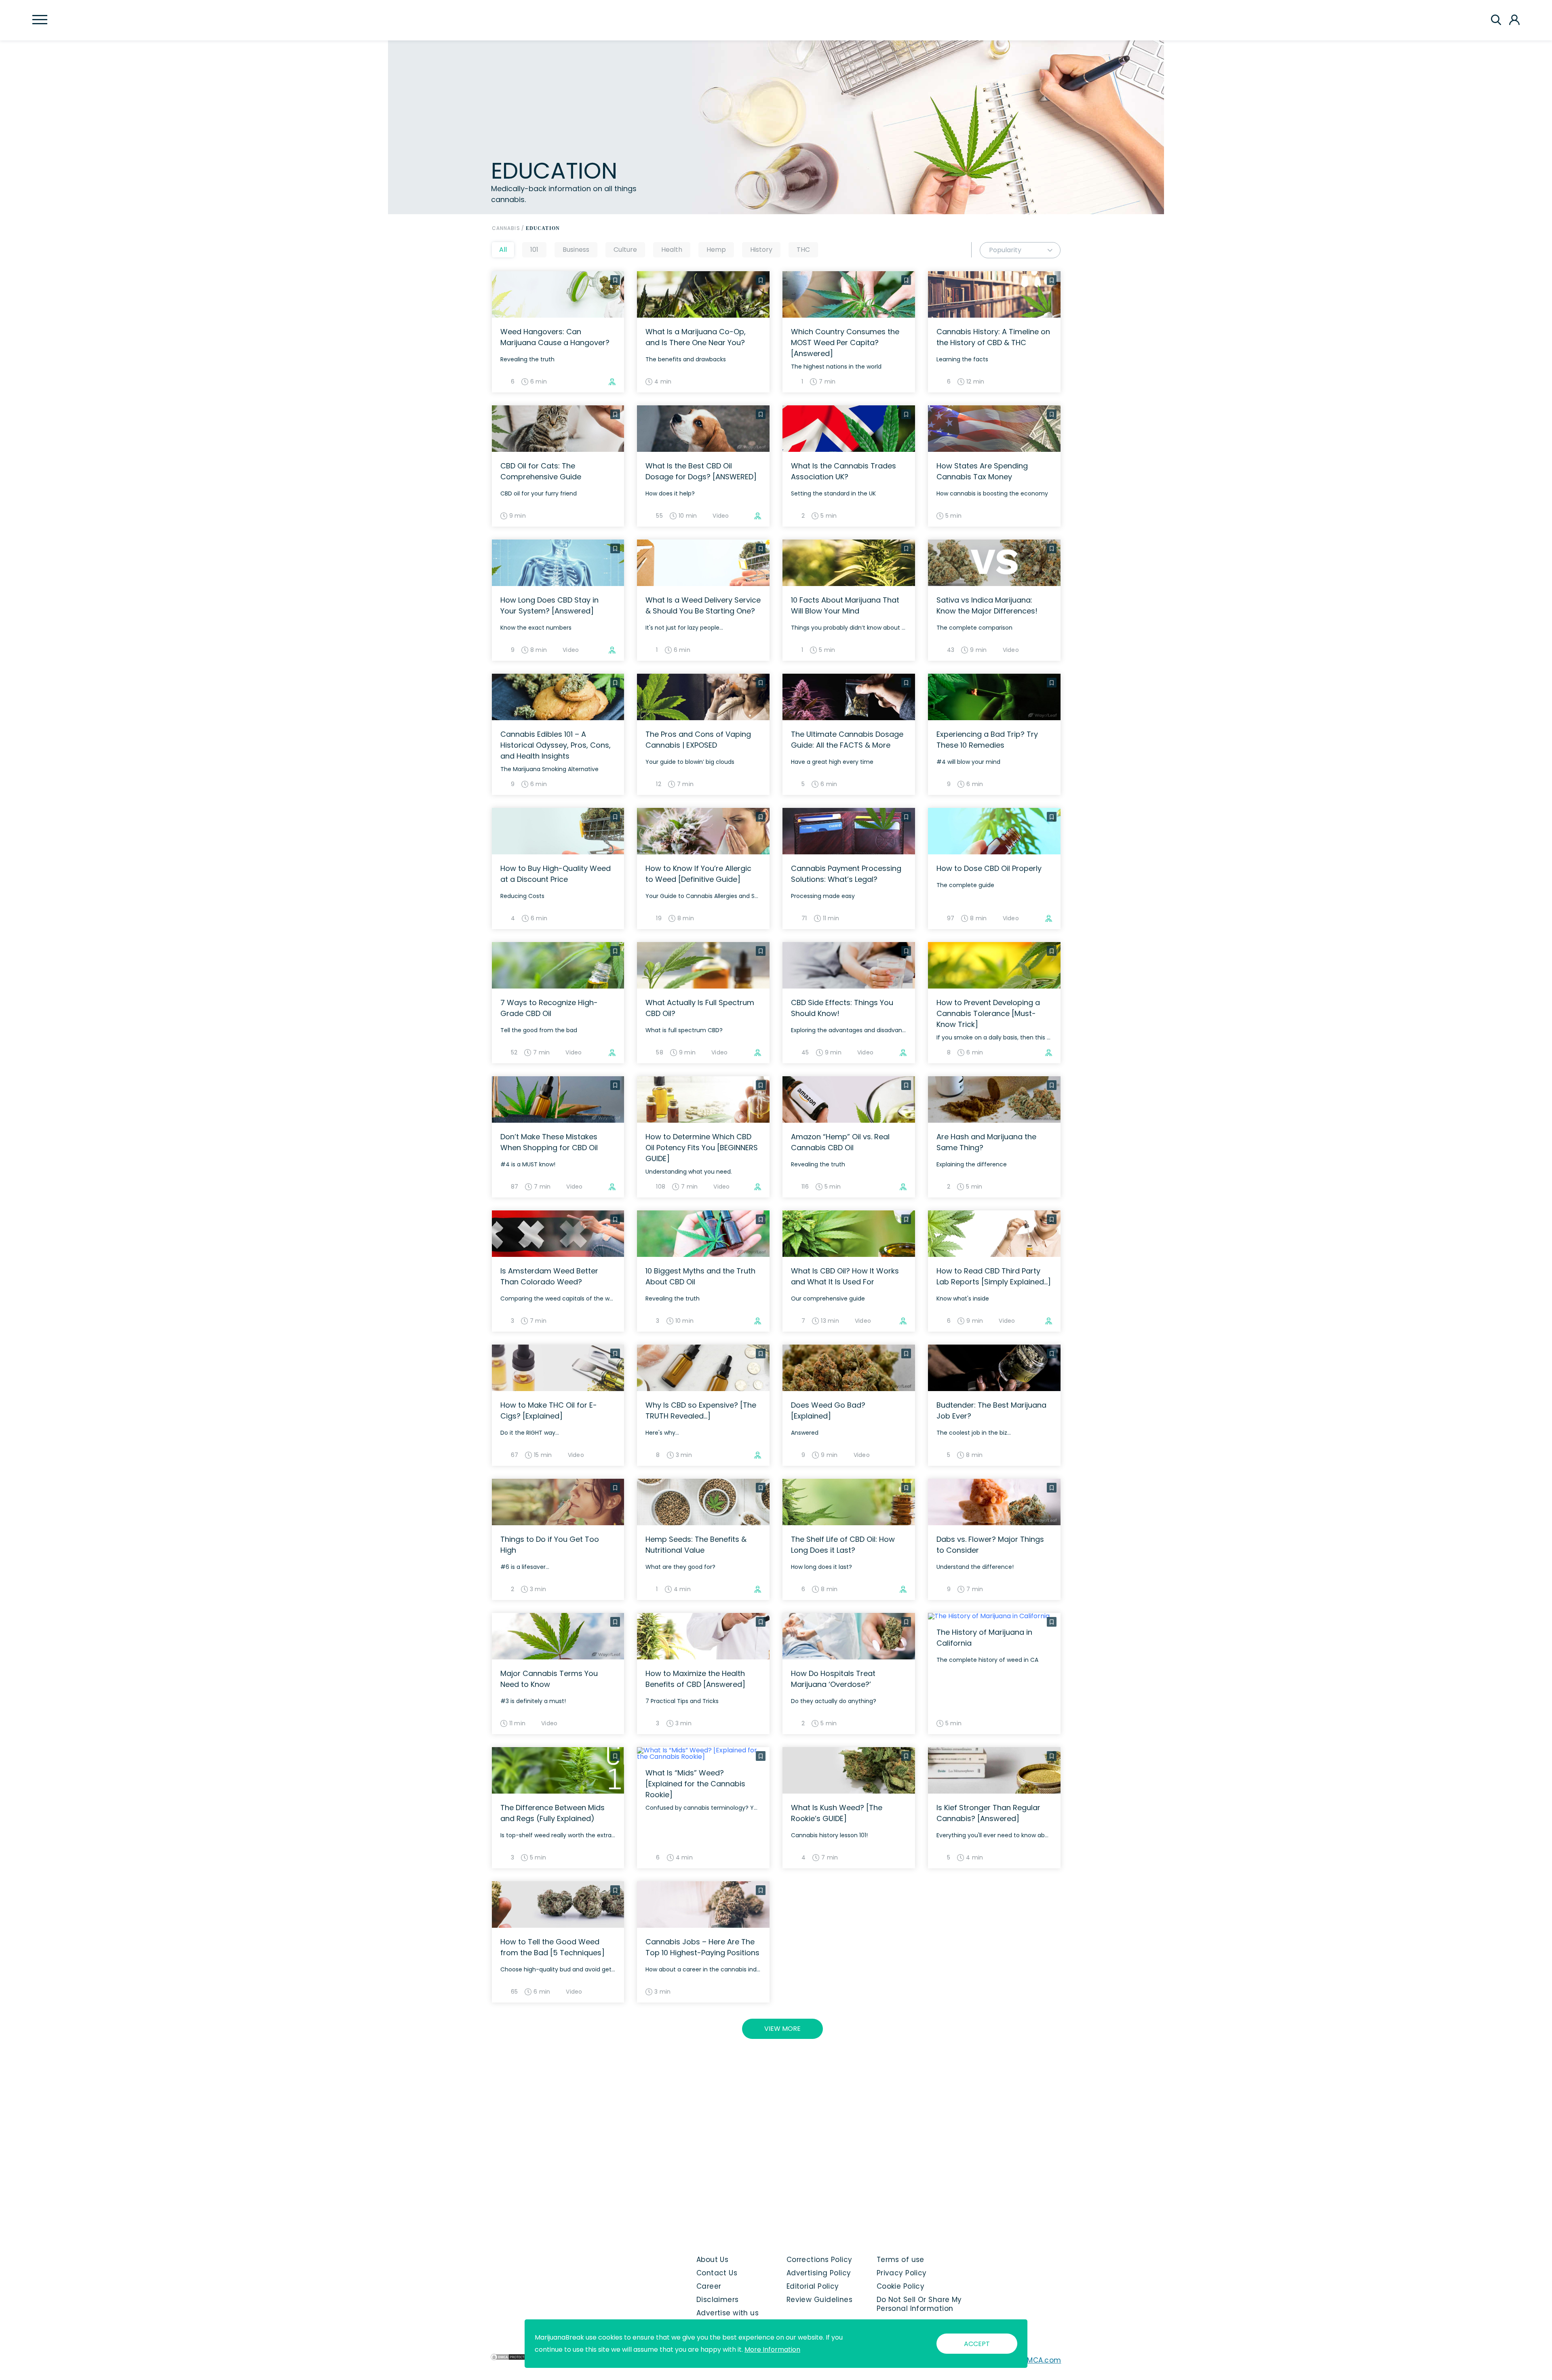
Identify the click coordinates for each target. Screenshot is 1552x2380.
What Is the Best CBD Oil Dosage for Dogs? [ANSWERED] (701, 471)
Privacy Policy (902, 2273)
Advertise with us (727, 2313)
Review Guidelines (819, 2300)
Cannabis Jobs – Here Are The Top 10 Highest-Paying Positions (702, 1947)
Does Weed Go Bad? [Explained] (828, 1410)
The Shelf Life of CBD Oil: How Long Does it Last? (843, 1545)
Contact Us (717, 2273)
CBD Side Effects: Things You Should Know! (842, 1008)
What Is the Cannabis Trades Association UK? (843, 471)
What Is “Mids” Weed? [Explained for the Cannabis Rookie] (695, 1784)
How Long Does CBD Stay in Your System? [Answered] (549, 605)
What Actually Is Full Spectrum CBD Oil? (700, 1008)
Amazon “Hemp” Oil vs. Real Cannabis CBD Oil (840, 1142)
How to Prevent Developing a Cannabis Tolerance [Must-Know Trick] (988, 1013)
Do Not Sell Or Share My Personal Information (919, 2304)
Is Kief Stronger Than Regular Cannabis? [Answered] (988, 1813)
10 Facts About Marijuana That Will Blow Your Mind (845, 605)
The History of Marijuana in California (984, 1638)
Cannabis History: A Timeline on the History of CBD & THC (993, 337)
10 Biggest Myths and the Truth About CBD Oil (700, 1276)
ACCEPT (977, 2344)
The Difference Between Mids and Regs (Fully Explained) (552, 1813)
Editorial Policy (813, 2286)
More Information (772, 2349)
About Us (713, 2260)
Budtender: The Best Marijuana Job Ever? (991, 1410)
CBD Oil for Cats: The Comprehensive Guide (541, 471)
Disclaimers (718, 2300)
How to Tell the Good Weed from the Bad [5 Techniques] (552, 1947)
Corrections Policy (819, 2260)
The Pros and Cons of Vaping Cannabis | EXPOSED (698, 740)
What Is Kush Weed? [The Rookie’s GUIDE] (837, 1813)
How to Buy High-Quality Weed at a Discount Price (556, 874)
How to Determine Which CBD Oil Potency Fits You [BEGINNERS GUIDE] (702, 1148)
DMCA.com (1042, 2360)
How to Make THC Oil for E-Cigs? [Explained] (549, 1410)
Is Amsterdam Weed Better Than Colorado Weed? (549, 1276)
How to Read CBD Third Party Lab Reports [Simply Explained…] (994, 1276)
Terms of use (900, 2260)
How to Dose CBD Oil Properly (989, 868)
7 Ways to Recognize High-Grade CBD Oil (549, 1008)
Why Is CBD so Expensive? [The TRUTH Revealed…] (701, 1410)
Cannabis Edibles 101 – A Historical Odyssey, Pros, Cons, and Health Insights (556, 745)
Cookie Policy (901, 2286)
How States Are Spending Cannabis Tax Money (982, 471)
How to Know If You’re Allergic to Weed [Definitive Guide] (698, 874)
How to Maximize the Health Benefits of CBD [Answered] (695, 1679)
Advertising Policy (819, 2273)
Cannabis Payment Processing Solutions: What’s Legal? (846, 874)
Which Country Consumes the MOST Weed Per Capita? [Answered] (845, 343)
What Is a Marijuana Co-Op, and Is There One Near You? (696, 337)
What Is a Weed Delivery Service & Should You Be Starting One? (703, 605)
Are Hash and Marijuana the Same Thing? (986, 1142)
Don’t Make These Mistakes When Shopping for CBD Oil (549, 1142)
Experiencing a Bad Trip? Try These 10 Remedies (987, 740)
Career (709, 2286)
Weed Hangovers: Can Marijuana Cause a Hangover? (555, 337)
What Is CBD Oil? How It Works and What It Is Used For (845, 1276)
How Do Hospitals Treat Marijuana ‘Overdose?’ (833, 1679)
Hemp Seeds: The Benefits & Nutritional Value (696, 1545)
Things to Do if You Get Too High (550, 1545)
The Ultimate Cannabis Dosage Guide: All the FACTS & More (847, 740)
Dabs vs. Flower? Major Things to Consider (990, 1545)
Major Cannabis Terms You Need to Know (549, 1679)
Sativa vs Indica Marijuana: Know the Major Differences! (987, 605)
